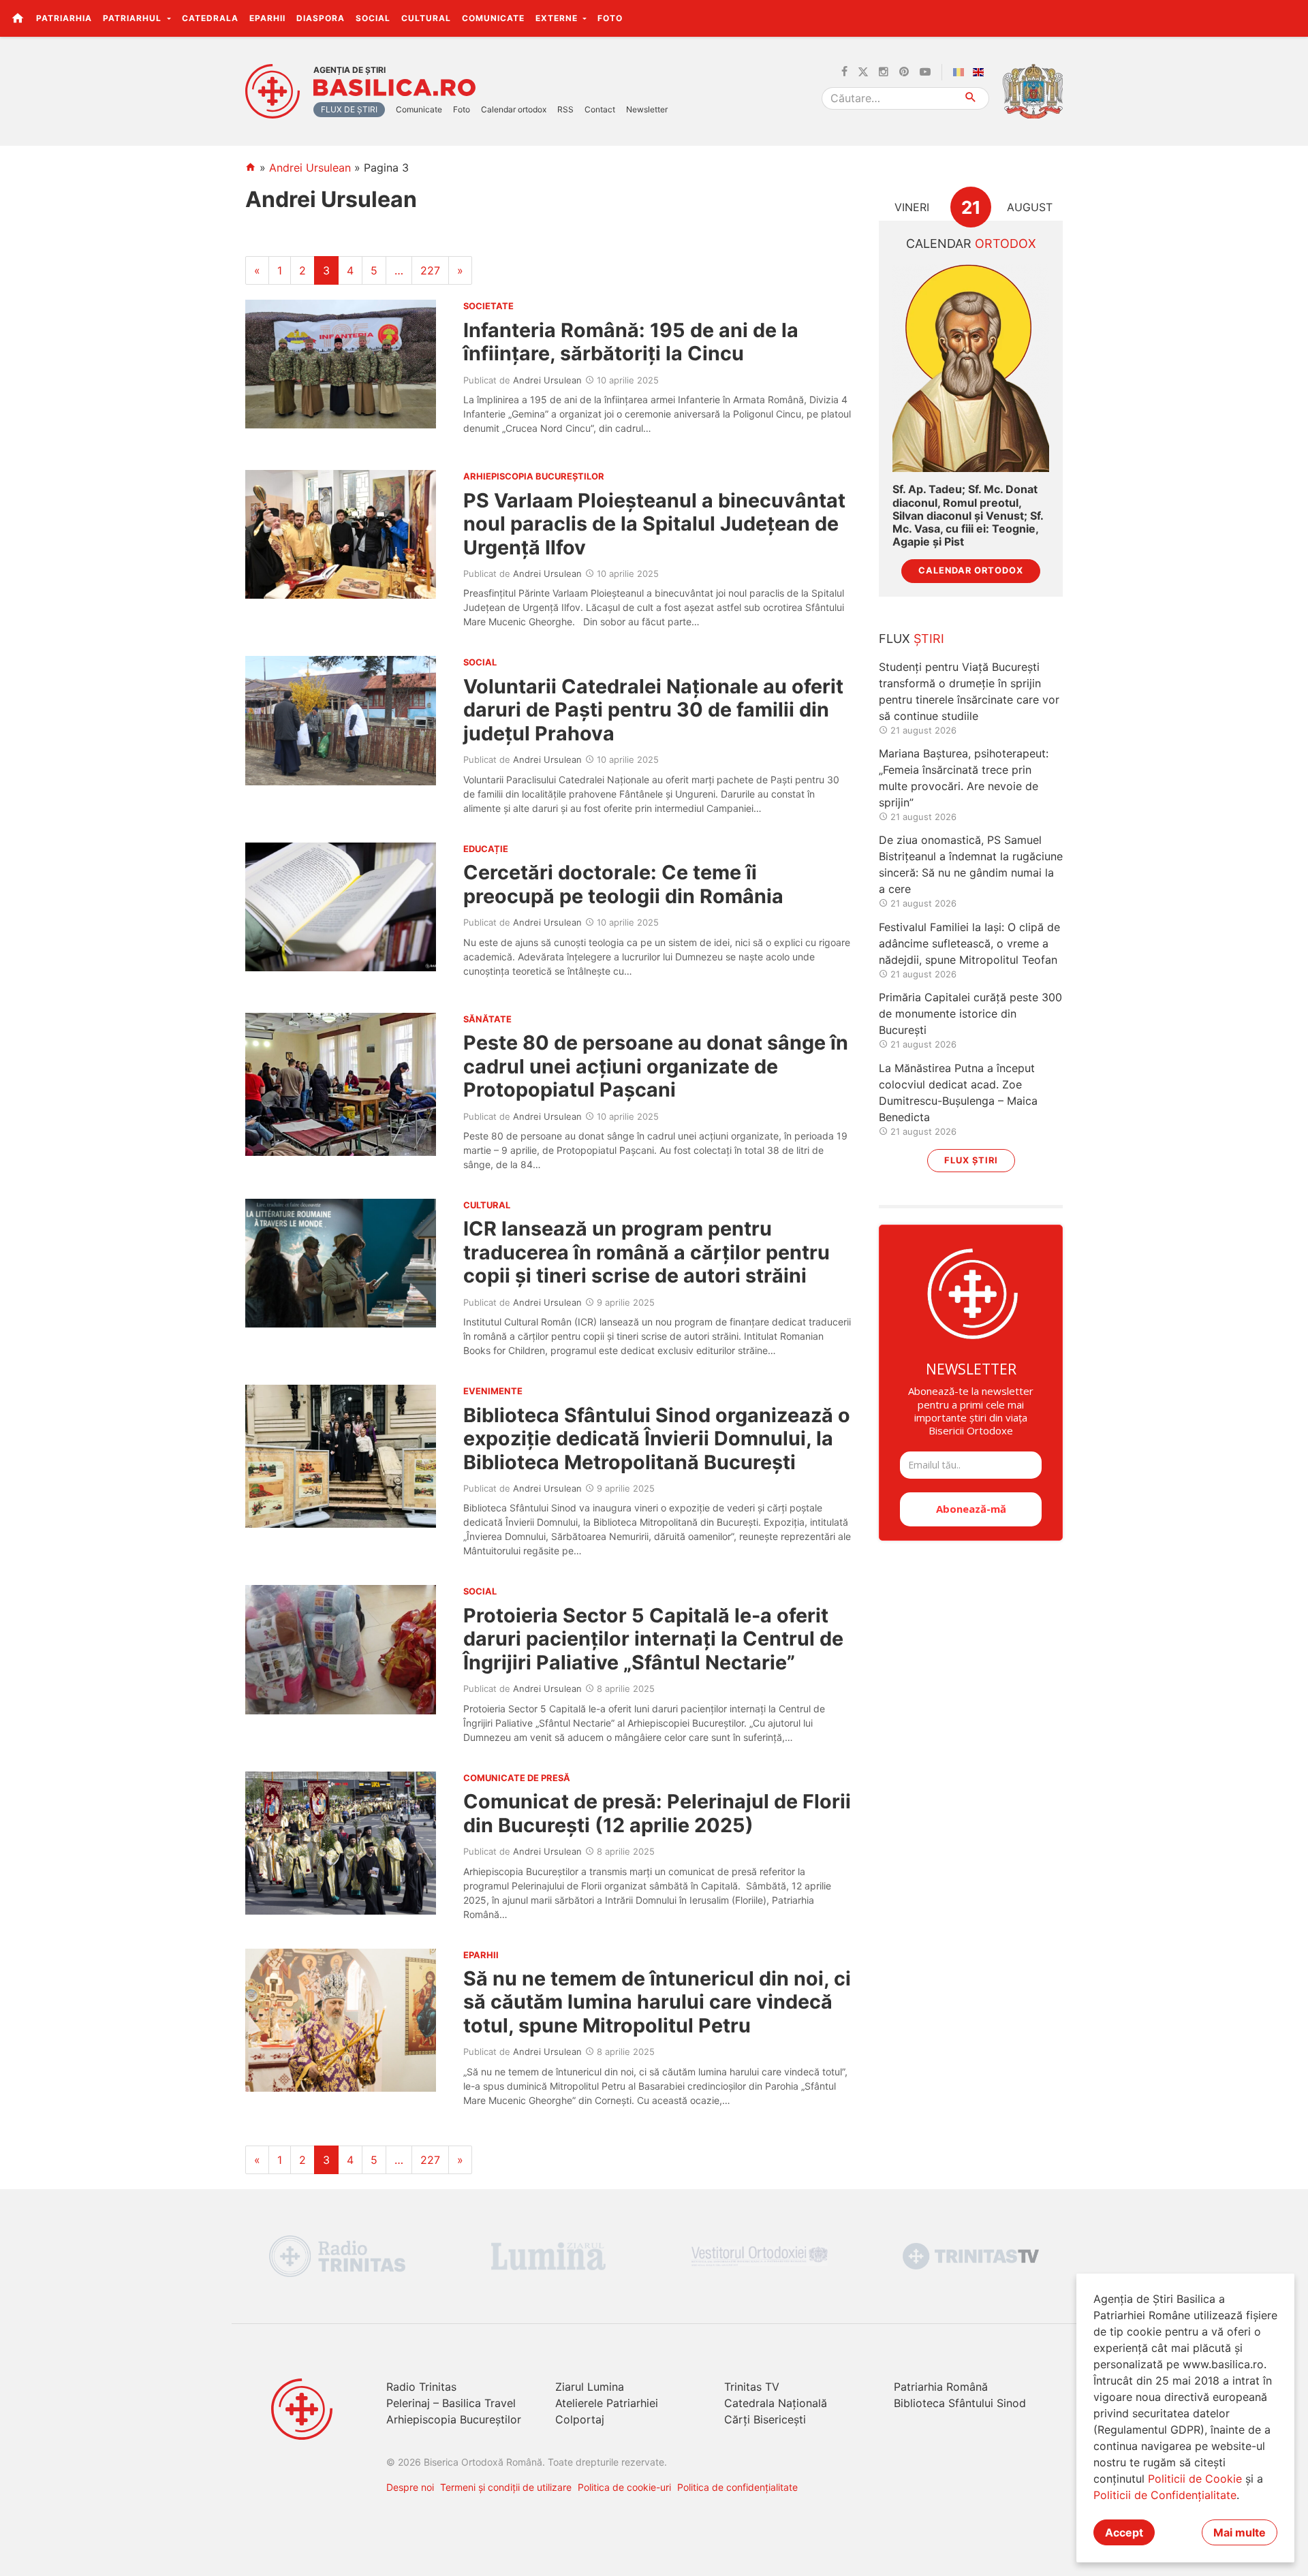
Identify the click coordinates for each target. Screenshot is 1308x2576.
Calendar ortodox (514, 109)
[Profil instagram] (884, 72)
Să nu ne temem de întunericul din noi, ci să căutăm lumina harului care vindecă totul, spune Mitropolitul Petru (657, 2002)
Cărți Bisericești (765, 2419)
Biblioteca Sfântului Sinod (960, 2403)
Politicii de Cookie (1195, 2479)
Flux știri (971, 1160)
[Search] (971, 98)
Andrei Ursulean (310, 168)
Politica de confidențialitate (737, 2487)
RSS (565, 109)
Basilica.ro (394, 88)
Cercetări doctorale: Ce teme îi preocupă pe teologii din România (623, 884)
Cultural (426, 18)
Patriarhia (64, 18)
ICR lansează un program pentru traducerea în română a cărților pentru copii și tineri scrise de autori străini (647, 1252)
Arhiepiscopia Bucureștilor (454, 2419)
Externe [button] (558, 18)
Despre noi (410, 2487)
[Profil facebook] (844, 72)
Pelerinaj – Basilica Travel (451, 2403)
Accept (1124, 2532)
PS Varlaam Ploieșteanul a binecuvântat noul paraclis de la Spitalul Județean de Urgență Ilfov (654, 524)
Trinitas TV (752, 2387)
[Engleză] (981, 72)
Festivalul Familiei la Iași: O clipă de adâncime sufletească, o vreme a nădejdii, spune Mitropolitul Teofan (969, 943)
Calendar (971, 244)
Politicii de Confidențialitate (1165, 2495)
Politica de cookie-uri (624, 2487)
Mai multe (1240, 2532)
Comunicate (493, 18)
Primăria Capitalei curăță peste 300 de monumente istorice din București (970, 1014)
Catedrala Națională (776, 2403)
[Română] (961, 72)
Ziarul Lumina (590, 2387)
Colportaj (580, 2419)
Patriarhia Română (941, 2387)
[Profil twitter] (863, 72)
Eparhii (267, 18)
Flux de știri (349, 109)
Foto (610, 18)
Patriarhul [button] (134, 18)
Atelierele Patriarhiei (607, 2403)
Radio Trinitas (421, 2387)
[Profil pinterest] (904, 72)
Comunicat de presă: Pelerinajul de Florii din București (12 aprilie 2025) (657, 1813)
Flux (912, 639)
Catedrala (210, 18)
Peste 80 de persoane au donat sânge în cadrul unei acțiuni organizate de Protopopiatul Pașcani (656, 1066)
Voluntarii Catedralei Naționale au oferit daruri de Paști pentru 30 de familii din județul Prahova (653, 710)
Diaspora (321, 18)
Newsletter (647, 109)
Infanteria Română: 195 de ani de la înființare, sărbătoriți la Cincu (631, 342)
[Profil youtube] (925, 72)
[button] (1290, 18)
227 (430, 270)
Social (373, 18)
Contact (600, 109)
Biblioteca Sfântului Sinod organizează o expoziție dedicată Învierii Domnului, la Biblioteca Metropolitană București (657, 1439)
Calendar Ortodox (971, 570)
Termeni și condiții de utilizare (506, 2487)
